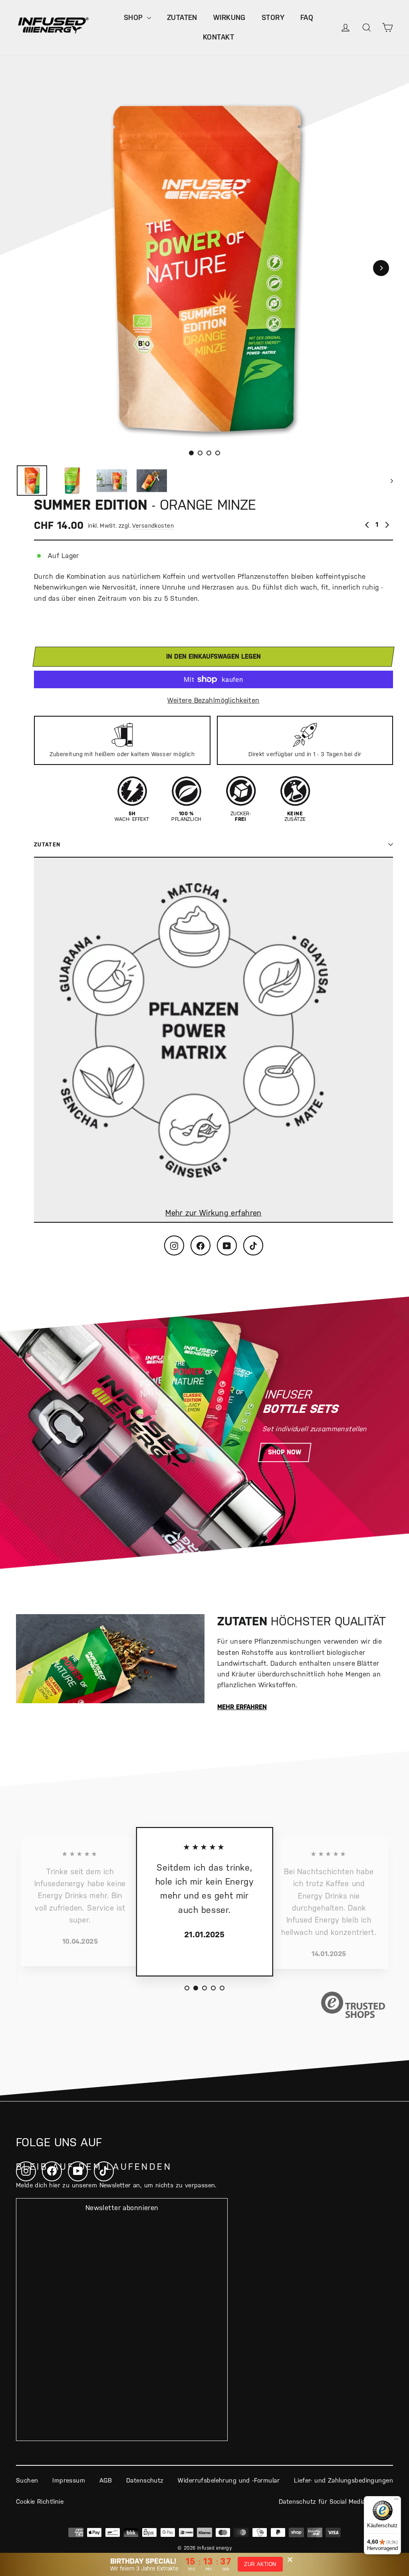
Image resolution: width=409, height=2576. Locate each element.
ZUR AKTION (260, 2564)
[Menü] (396, 2501)
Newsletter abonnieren (122, 2208)
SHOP (134, 17)
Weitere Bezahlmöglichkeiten (213, 700)
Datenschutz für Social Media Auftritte (336, 2502)
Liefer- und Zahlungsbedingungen (343, 2480)
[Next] (381, 268)
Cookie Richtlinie (40, 2502)
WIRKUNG (229, 17)
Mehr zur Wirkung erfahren (213, 1213)
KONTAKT (218, 37)
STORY (273, 17)
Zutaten (47, 844)
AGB (106, 2480)
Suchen (27, 2480)
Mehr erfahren (242, 1707)
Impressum (69, 2480)
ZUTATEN (182, 17)
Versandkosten (153, 526)
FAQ (307, 17)
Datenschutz (145, 2480)
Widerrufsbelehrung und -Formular (229, 2480)
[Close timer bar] (290, 2560)
